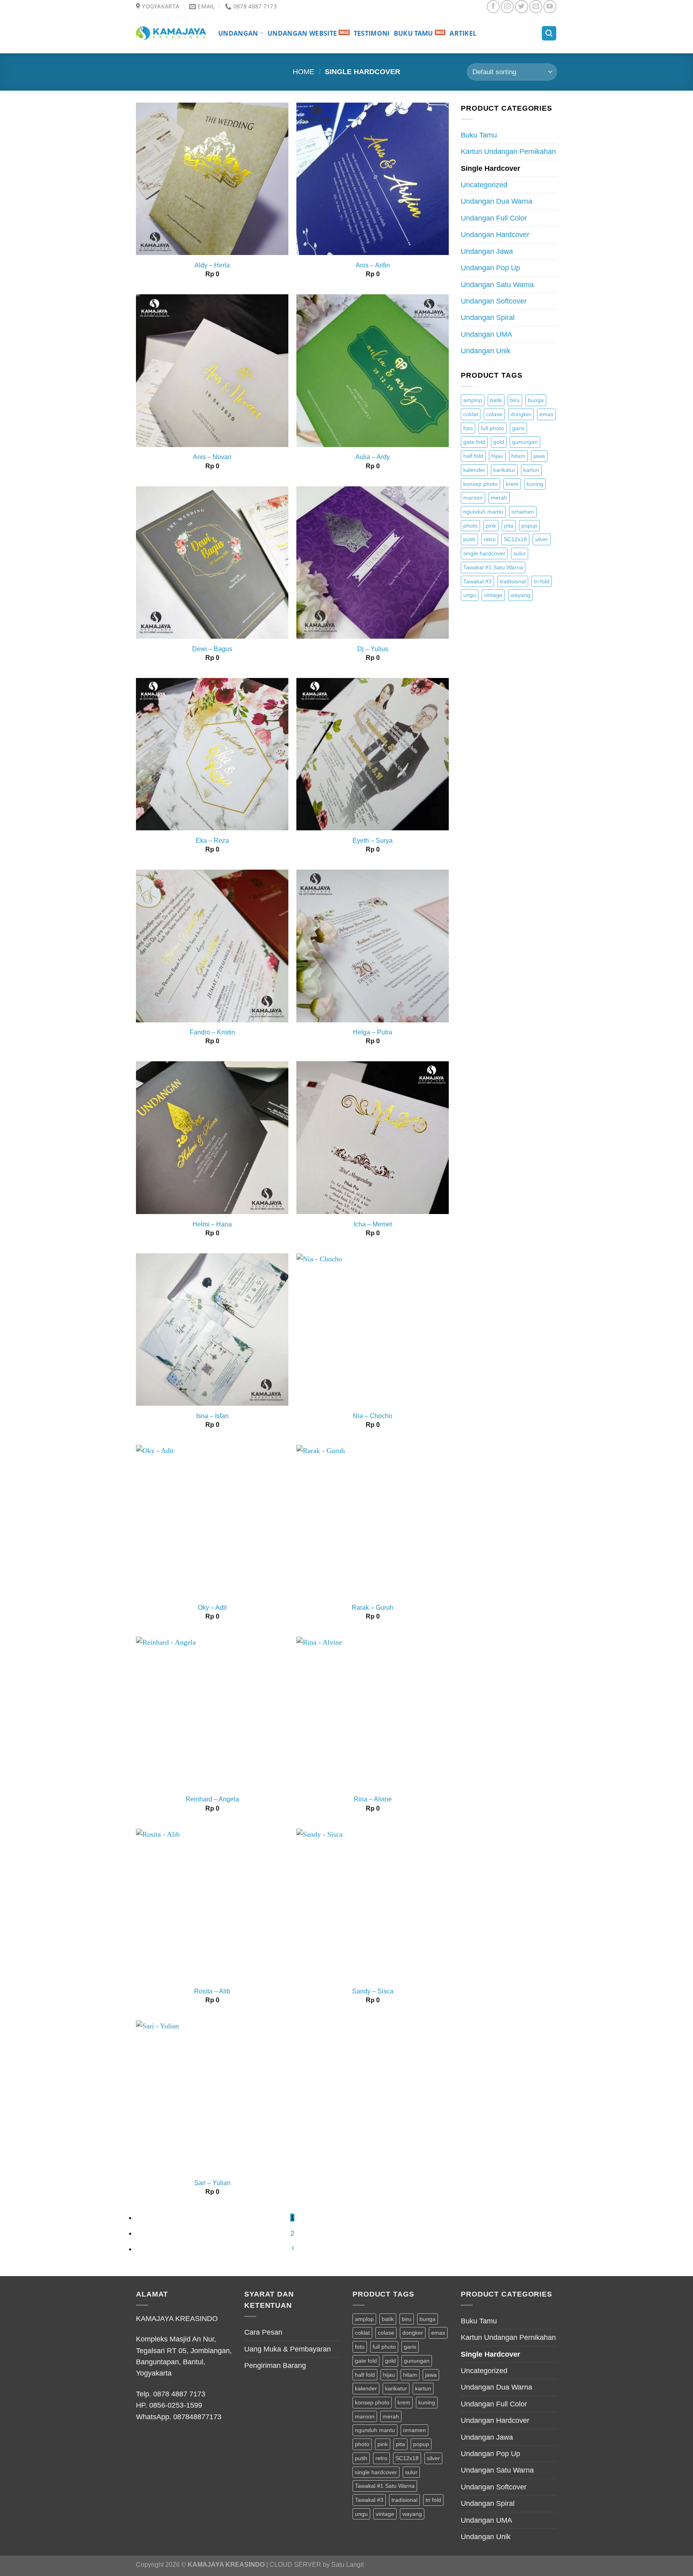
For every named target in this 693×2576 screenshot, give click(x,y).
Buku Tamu (413, 33)
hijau (497, 456)
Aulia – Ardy (373, 457)
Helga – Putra (373, 1032)
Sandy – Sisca (373, 1991)
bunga (536, 400)
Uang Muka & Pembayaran (288, 2349)
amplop (473, 400)
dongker (521, 414)
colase (494, 414)
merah (499, 498)
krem (512, 484)
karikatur (504, 470)
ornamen (523, 512)
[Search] (549, 33)
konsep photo (480, 484)
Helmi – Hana (212, 1224)
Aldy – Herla (212, 265)
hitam (518, 456)
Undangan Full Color (494, 218)
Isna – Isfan (212, 1416)
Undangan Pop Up (490, 268)
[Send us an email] (536, 6)
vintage (493, 595)
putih (469, 539)
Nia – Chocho (373, 1416)
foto (468, 428)
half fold (473, 456)
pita (509, 526)
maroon (473, 498)
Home (304, 72)
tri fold (542, 581)
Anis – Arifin (373, 265)
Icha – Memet (373, 1224)
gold (499, 442)
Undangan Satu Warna (497, 285)
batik (496, 400)
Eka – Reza (212, 841)
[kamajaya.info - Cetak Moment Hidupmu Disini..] (171, 33)
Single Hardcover (490, 168)
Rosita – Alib (212, 1991)
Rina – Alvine (373, 1799)
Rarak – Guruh (373, 1608)
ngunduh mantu (483, 512)
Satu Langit (348, 2565)
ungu (470, 595)
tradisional (513, 581)
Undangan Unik (486, 351)
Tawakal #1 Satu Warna (493, 567)
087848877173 (197, 2417)
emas (546, 414)
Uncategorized (484, 185)
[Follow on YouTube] (550, 6)
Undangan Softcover (494, 301)
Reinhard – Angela (212, 1799)
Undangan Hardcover (495, 235)
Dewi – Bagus (212, 649)
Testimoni (372, 33)
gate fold (474, 442)
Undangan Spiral (488, 318)
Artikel (463, 33)
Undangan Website (302, 33)
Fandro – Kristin (212, 1032)
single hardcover (484, 553)
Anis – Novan (212, 457)
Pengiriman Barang (275, 2366)
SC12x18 (515, 539)
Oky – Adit (212, 1608)
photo (470, 526)
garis (518, 428)
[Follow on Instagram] (507, 6)
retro (490, 539)
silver (542, 539)
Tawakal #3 (477, 581)
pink (491, 526)
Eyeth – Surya (373, 841)
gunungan (525, 442)
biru (515, 400)
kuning (535, 484)
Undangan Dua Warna (496, 201)
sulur (520, 553)
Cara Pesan (263, 2332)
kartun (531, 470)
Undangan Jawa (487, 251)
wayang (520, 595)
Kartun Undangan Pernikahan (508, 152)
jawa (539, 456)
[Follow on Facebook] (493, 6)
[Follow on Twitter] (521, 6)
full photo (492, 428)
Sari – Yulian (212, 2183)
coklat (471, 414)
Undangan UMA (486, 334)
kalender (474, 470)
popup (529, 526)
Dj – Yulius (373, 649)
